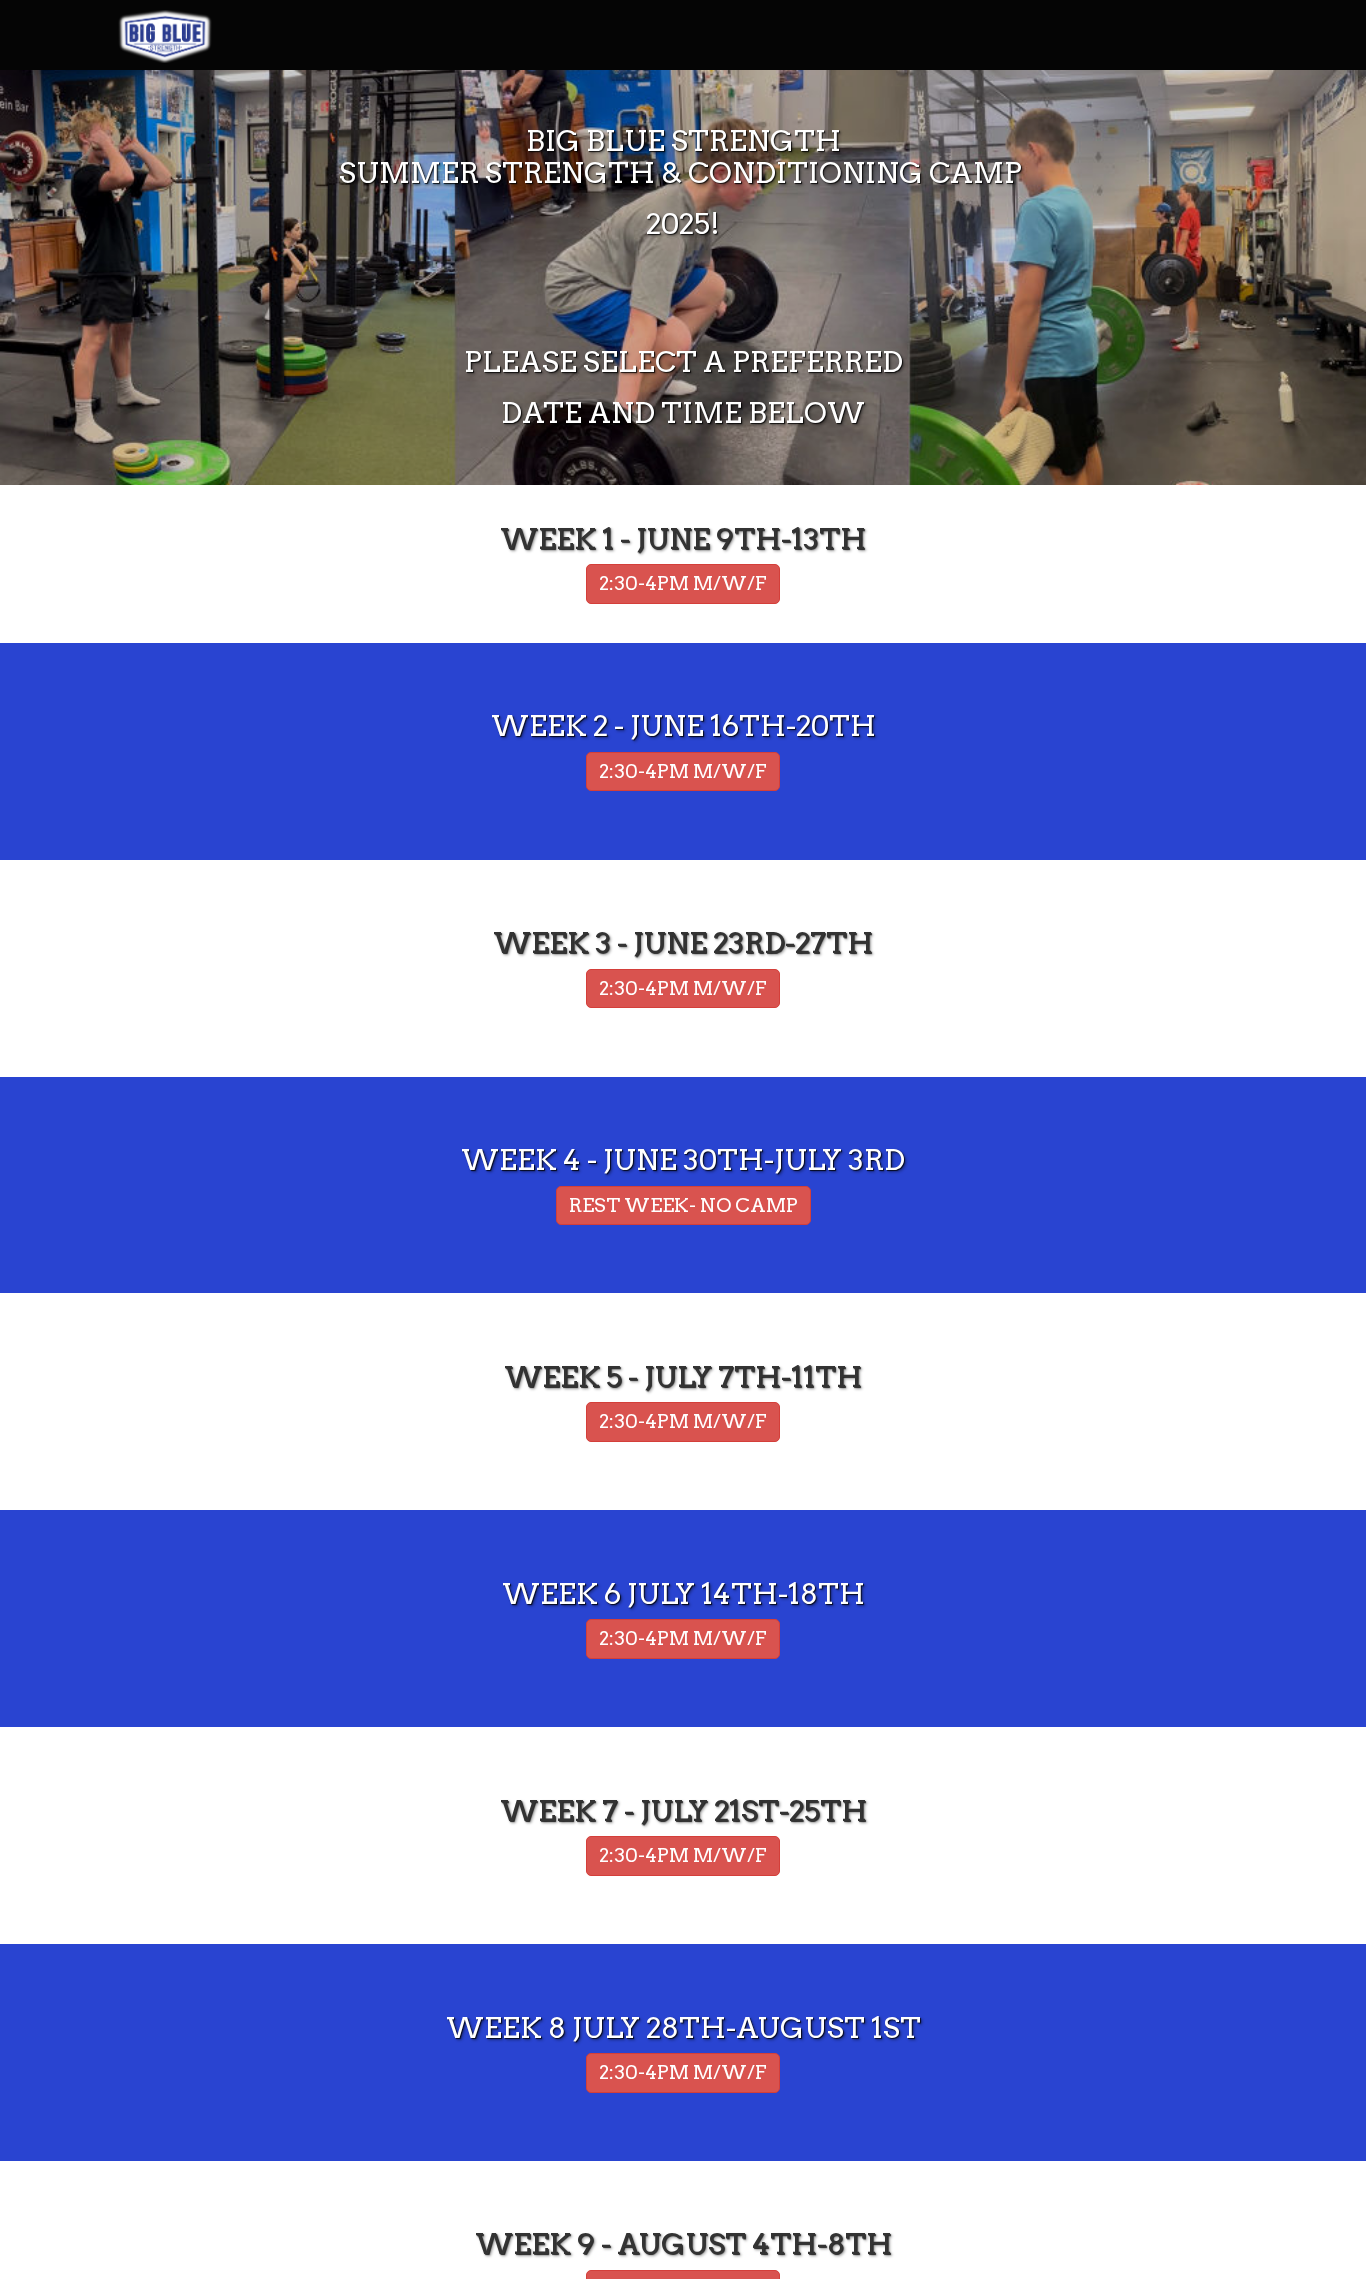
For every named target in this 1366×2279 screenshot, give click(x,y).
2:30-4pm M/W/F (683, 583)
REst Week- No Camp (683, 1205)
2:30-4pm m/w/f (683, 771)
